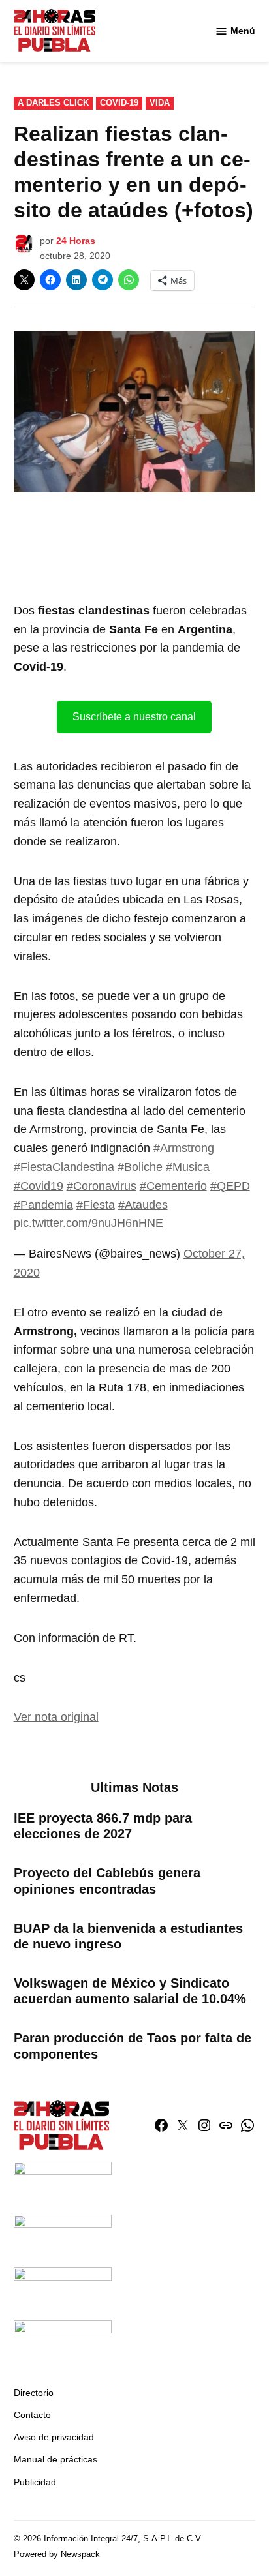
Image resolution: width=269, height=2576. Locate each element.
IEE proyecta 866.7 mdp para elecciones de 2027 (103, 1826)
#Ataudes (143, 1205)
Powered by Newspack (57, 2554)
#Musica (188, 1167)
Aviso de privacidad (54, 2437)
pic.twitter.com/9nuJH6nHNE (88, 1223)
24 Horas (76, 241)
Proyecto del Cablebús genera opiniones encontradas (107, 1881)
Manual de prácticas (55, 2459)
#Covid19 (39, 1186)
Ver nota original (56, 1717)
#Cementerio (173, 1186)
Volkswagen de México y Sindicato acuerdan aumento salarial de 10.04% (130, 1991)
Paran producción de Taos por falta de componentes (133, 2046)
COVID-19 (119, 103)
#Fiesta (96, 1205)
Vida (160, 103)
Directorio (34, 2393)
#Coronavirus (102, 1186)
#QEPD (230, 1186)
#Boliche (140, 1167)
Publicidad (35, 2482)
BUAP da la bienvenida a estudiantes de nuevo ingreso (128, 1936)
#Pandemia (43, 1205)
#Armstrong (184, 1148)
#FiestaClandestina (64, 1167)
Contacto (32, 2415)
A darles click (53, 103)
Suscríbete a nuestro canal (134, 717)
